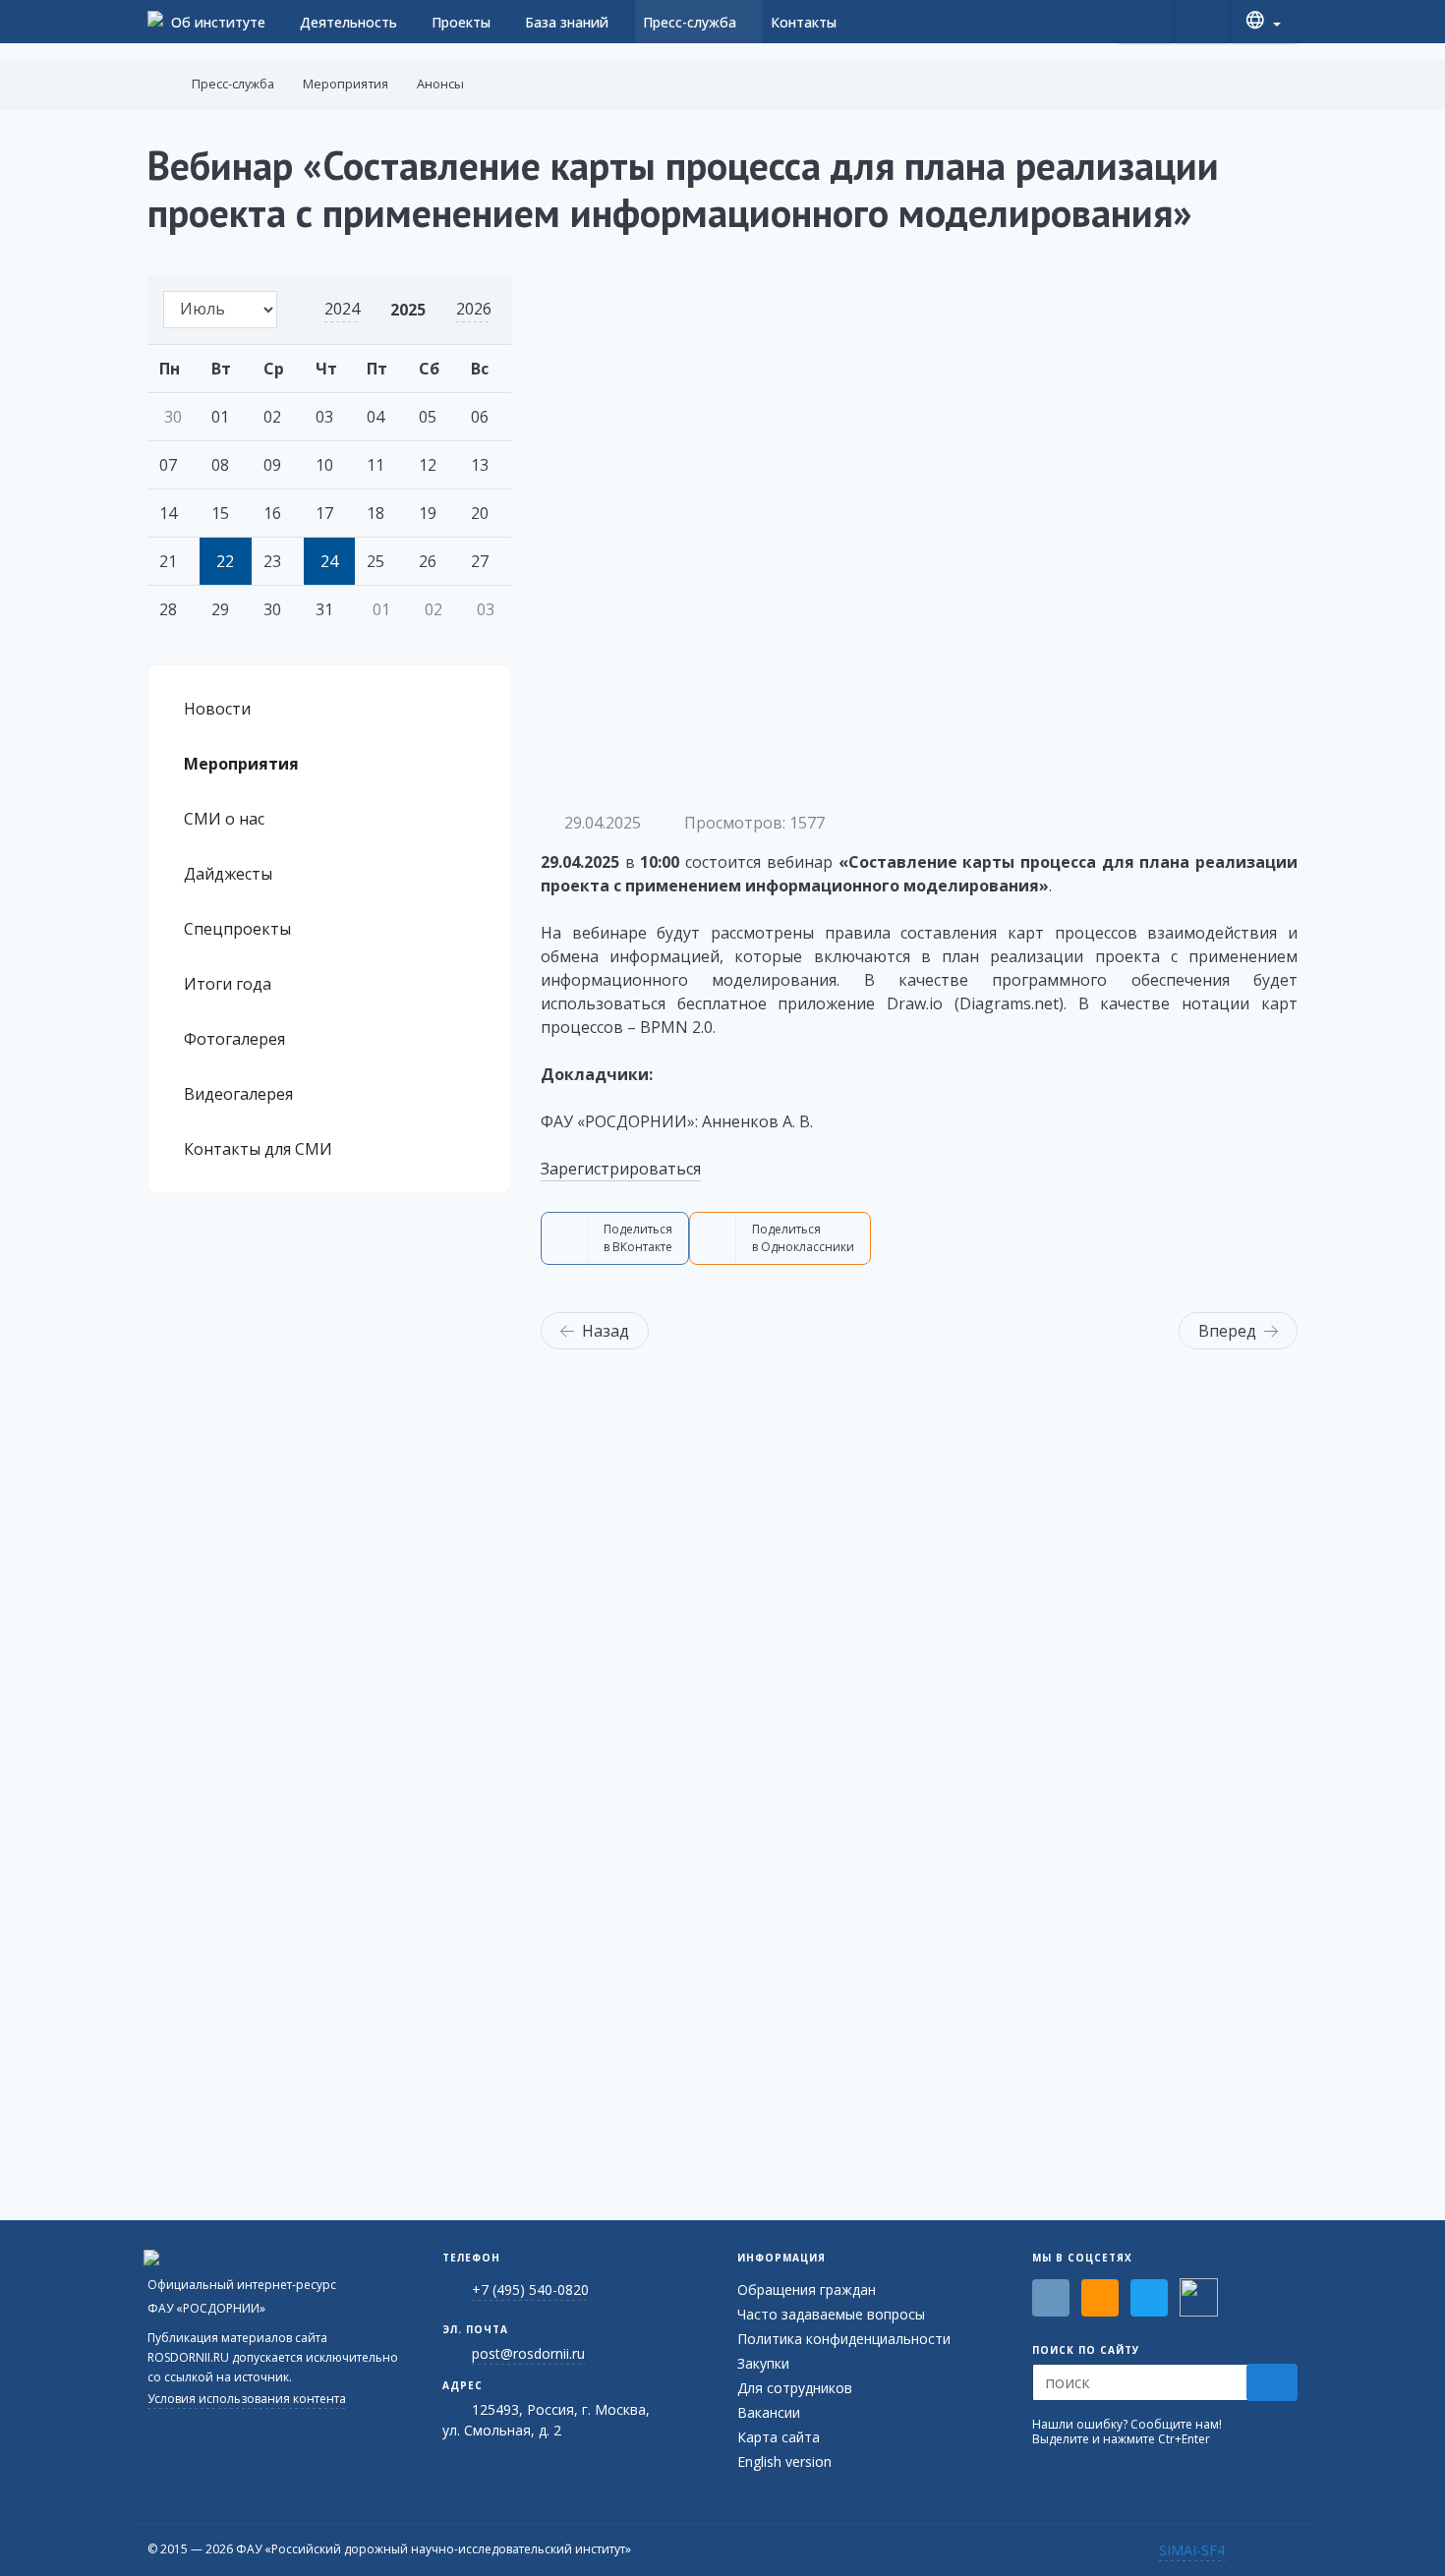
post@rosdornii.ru (528, 2353)
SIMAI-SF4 (1192, 2550)
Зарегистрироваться (621, 1169)
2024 (342, 309)
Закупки (763, 2363)
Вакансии (769, 2412)
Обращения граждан (807, 2290)
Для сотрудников (795, 2388)
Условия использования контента (247, 2399)
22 (225, 561)
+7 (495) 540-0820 (530, 2290)
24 (329, 561)
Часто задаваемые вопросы (831, 2314)
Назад (606, 1331)
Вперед (1227, 1331)
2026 (474, 309)
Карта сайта (779, 2437)
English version (784, 2462)
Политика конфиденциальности (844, 2339)
